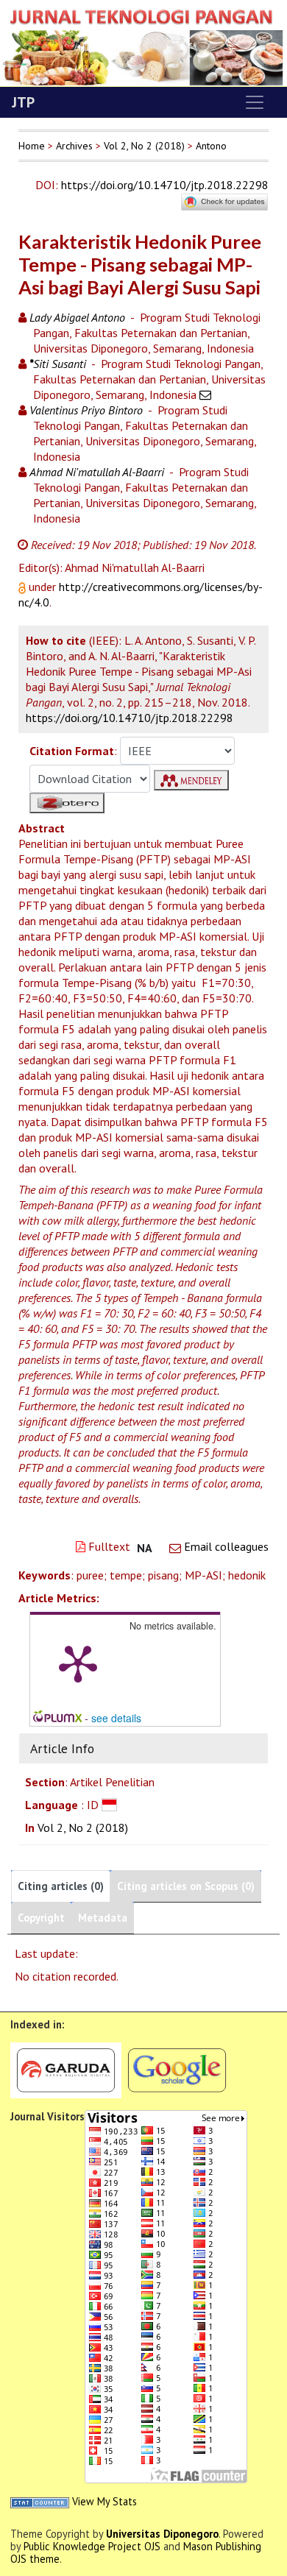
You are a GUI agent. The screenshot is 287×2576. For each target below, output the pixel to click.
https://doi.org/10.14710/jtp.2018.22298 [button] (130, 718)
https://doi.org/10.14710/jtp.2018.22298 (165, 185)
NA (145, 1548)
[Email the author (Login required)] (205, 394)
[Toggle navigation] (255, 102)
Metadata (103, 1918)
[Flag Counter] (166, 2295)
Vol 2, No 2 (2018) (144, 146)
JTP (23, 102)
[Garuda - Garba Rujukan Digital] (66, 2069)
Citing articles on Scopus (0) (186, 1886)
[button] (24, 587)
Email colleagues (226, 1546)
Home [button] (32, 146)
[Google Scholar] (177, 2069)
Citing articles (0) (61, 1886)
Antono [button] (211, 146)
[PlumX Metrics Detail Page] (78, 1663)
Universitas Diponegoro (162, 2534)
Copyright (41, 1918)
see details (116, 1718)
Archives (74, 146)
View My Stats (104, 2501)
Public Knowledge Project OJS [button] (92, 2546)
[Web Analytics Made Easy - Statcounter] (40, 2501)
